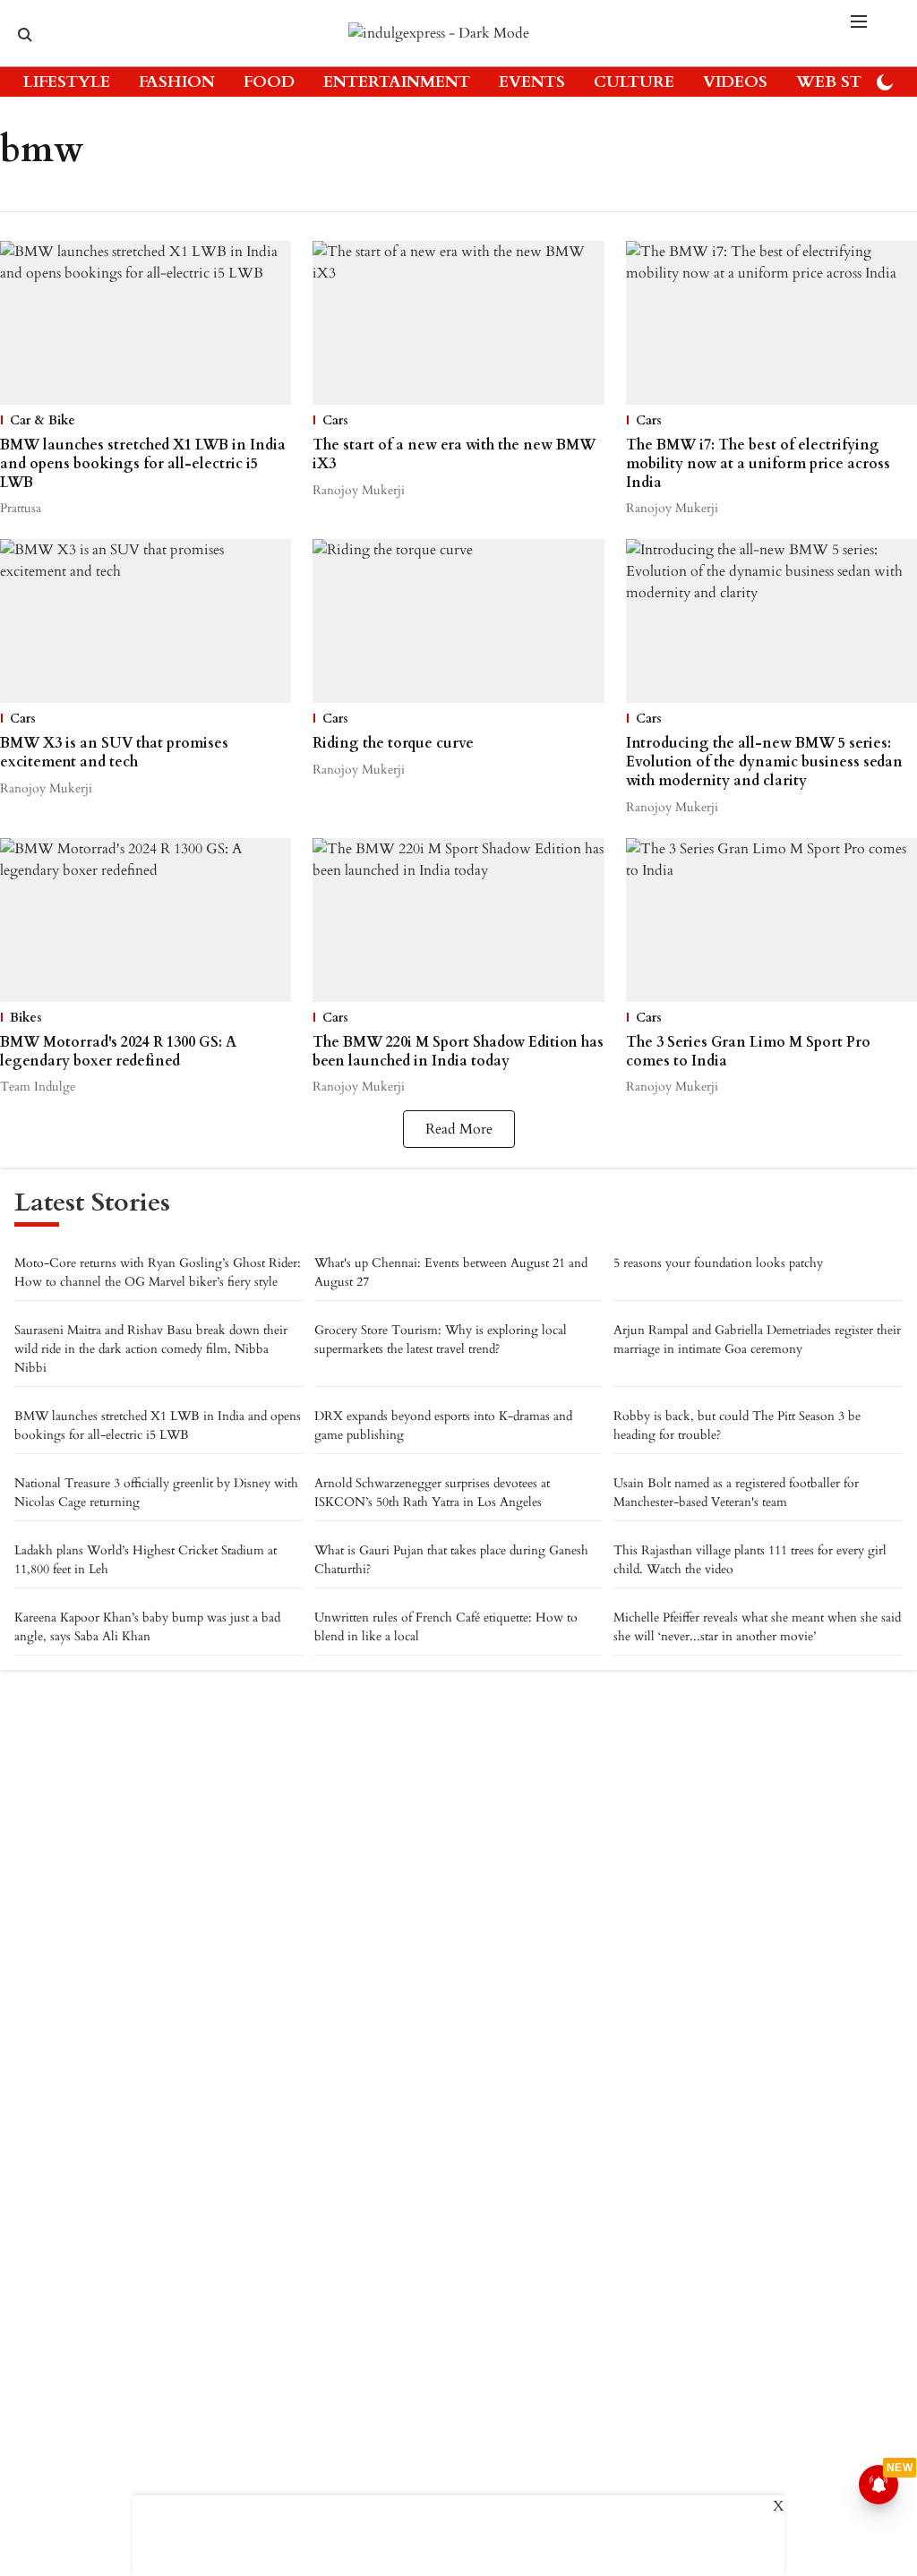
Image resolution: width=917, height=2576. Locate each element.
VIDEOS (735, 82)
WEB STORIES (853, 82)
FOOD (269, 82)
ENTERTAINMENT (397, 82)
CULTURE (634, 82)
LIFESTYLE (67, 82)
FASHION (177, 82)
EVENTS (532, 82)
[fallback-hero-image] (146, 323)
